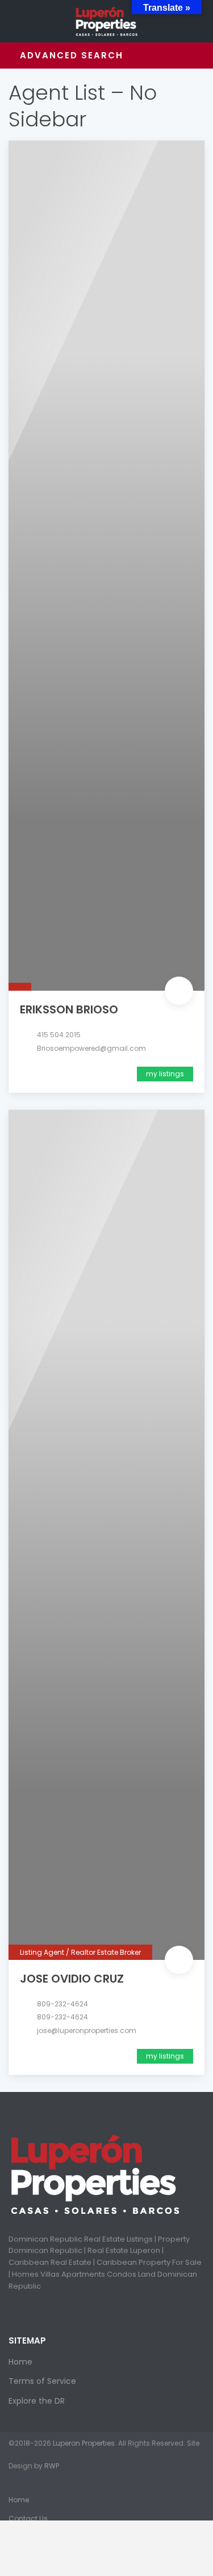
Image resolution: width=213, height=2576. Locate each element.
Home (20, 2362)
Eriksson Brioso (69, 1009)
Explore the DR (37, 2401)
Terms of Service (42, 2381)
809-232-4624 (62, 2004)
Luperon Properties (84, 2443)
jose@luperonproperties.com (87, 2030)
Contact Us (28, 2518)
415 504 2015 (59, 1035)
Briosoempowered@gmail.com (91, 1048)
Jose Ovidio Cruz (72, 1979)
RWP (52, 2466)
